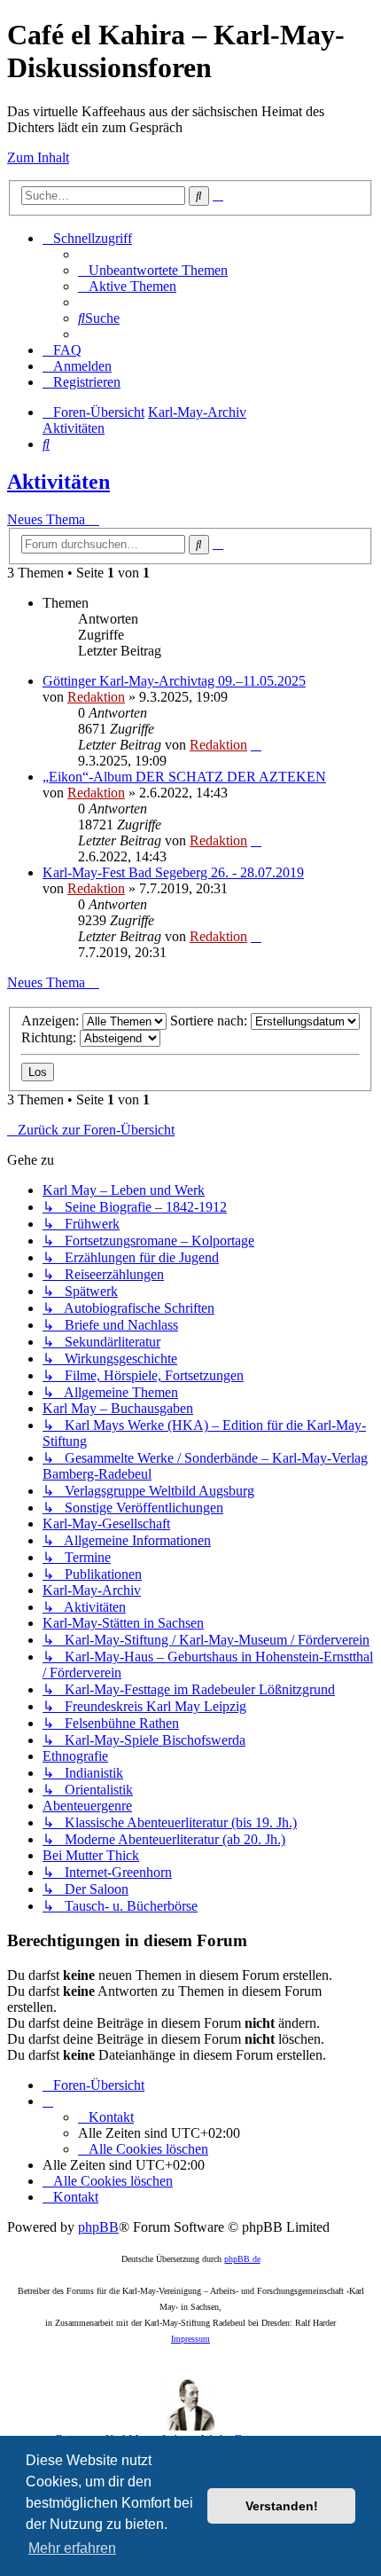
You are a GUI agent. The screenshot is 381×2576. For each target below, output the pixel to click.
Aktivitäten (58, 482)
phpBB (98, 2227)
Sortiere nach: (210, 1021)
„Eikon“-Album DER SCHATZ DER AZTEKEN (184, 777)
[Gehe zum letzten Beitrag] (256, 745)
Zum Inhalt (38, 157)
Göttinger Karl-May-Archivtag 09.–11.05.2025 (174, 681)
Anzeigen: (52, 1021)
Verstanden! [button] (282, 2506)
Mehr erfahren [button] (72, 2548)
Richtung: (51, 1037)
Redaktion (96, 697)
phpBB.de (242, 2259)
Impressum (190, 2339)
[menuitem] (153, 270)
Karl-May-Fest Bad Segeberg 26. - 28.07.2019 (173, 872)
